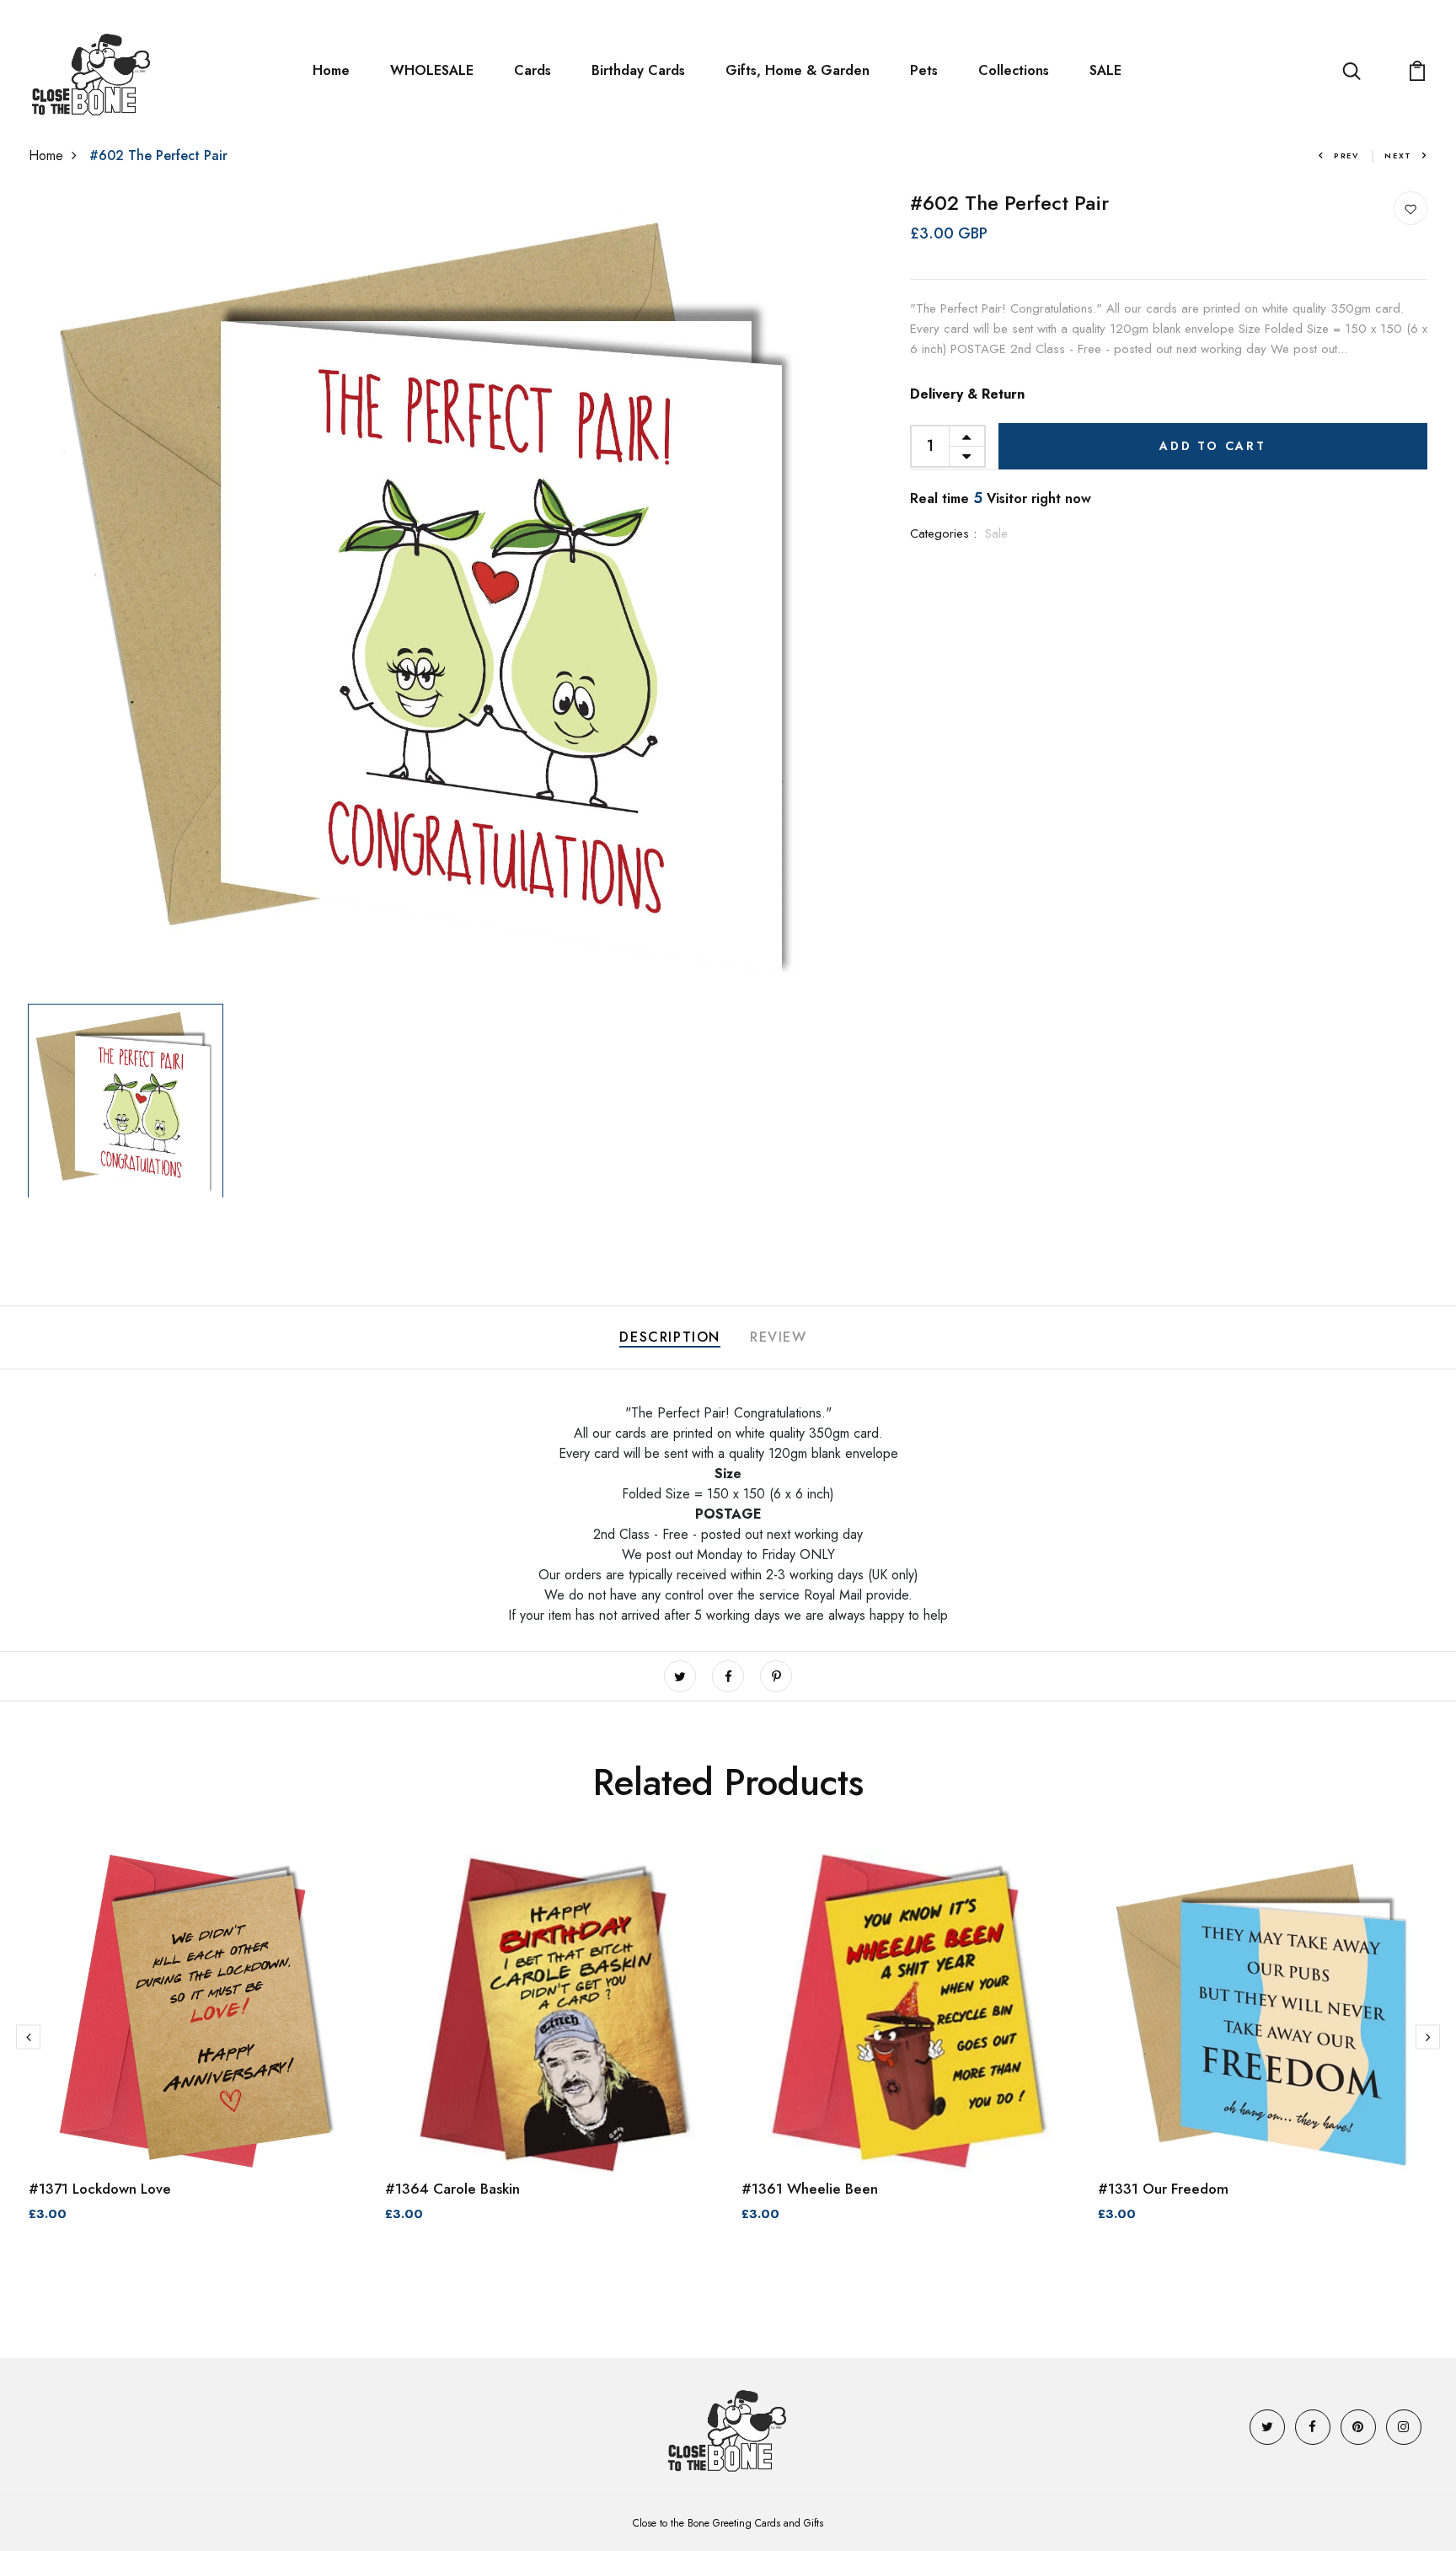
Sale (996, 533)
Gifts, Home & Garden (798, 70)
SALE (1105, 70)
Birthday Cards (638, 70)
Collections (1014, 70)
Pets (924, 70)
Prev (1346, 155)
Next (1398, 155)
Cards (533, 70)
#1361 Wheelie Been (810, 2189)
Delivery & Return (967, 394)
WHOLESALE (432, 70)
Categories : (943, 533)
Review (779, 1337)
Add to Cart (1213, 446)
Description (670, 1337)
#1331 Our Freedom (1163, 2189)
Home (331, 70)
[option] (431, 594)
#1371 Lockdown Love (100, 2189)
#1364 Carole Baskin (452, 2189)
